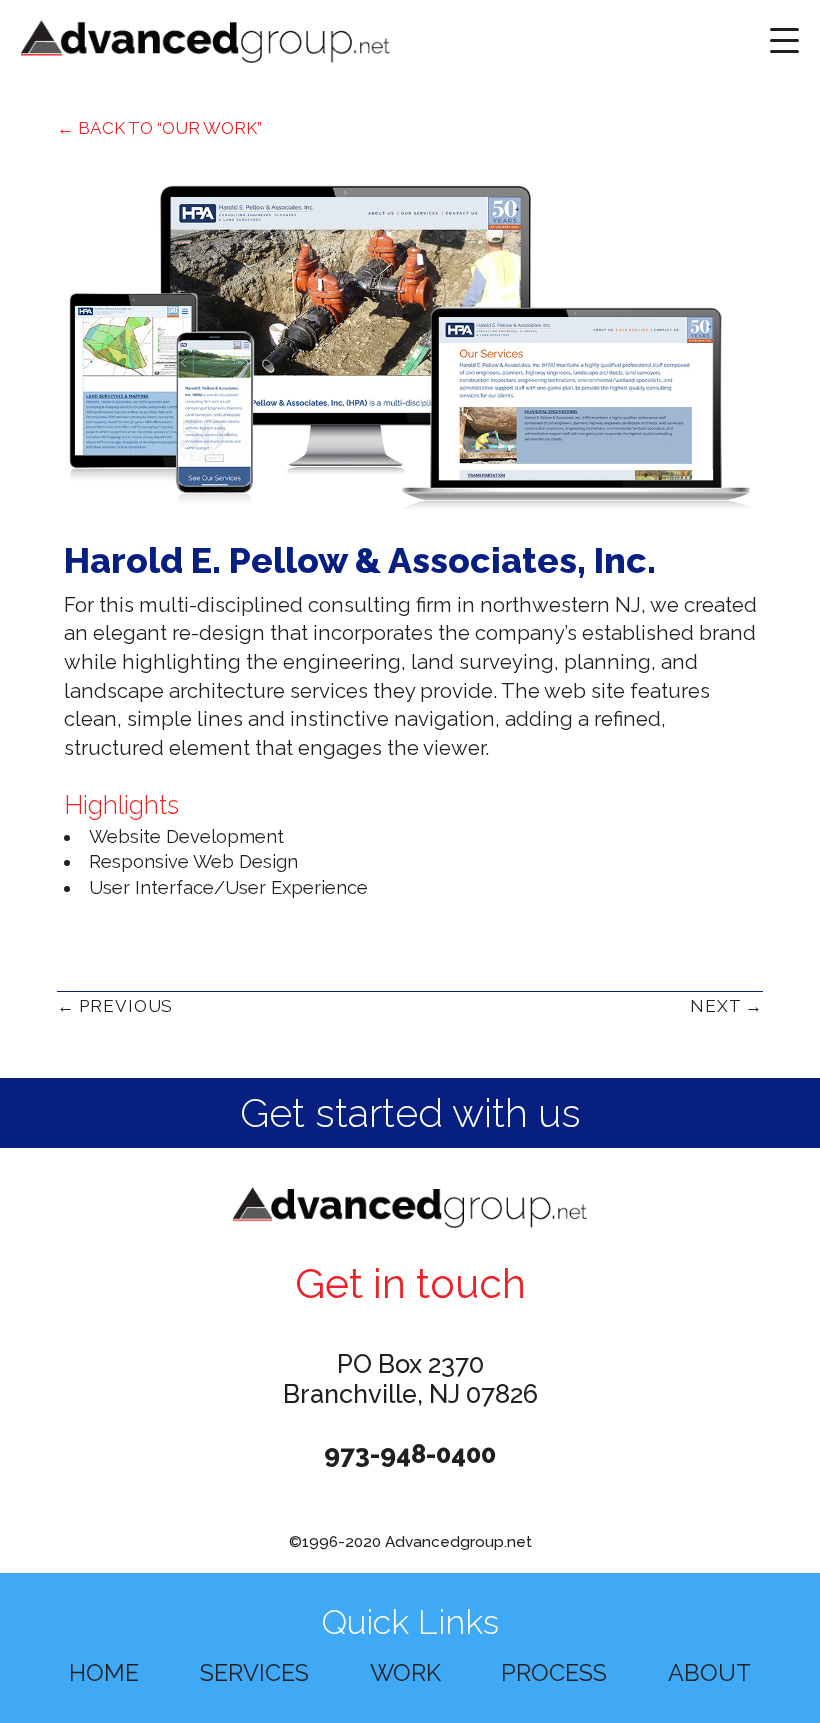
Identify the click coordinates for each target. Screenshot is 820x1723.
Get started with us (410, 1113)
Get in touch (410, 1284)
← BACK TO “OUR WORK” (159, 128)
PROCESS (554, 1672)
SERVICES (254, 1672)
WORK (405, 1672)
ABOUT (709, 1672)
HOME (104, 1672)
